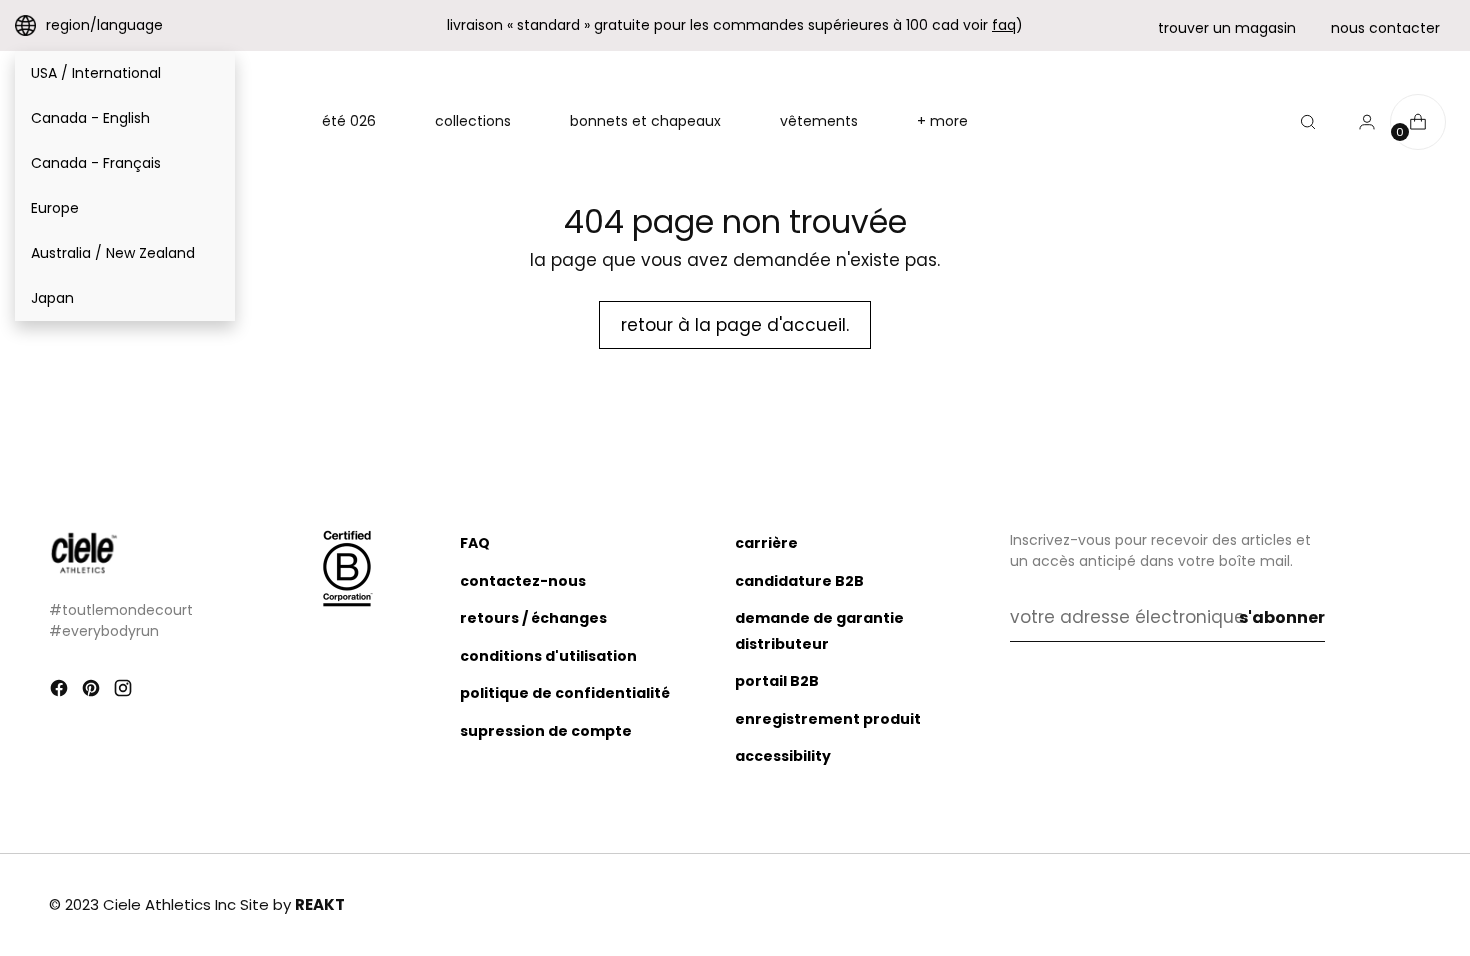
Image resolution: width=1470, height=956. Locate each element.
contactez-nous (523, 581)
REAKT (320, 904)
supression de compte (546, 731)
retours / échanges (533, 618)
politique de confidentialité (565, 693)
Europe (55, 208)
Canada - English (90, 118)
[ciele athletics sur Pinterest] (93, 692)
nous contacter (1385, 28)
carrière (766, 543)
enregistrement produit (828, 719)
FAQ (475, 543)
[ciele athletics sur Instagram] (125, 692)
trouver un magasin (1227, 28)
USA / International (96, 73)
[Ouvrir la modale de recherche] (1308, 122)
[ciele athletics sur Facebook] (61, 692)
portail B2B (777, 681)
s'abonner (1282, 617)
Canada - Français (96, 163)
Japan (52, 298)
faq (1004, 25)
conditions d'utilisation (548, 656)
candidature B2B (799, 581)
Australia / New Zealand (113, 253)
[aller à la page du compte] (1359, 122)
